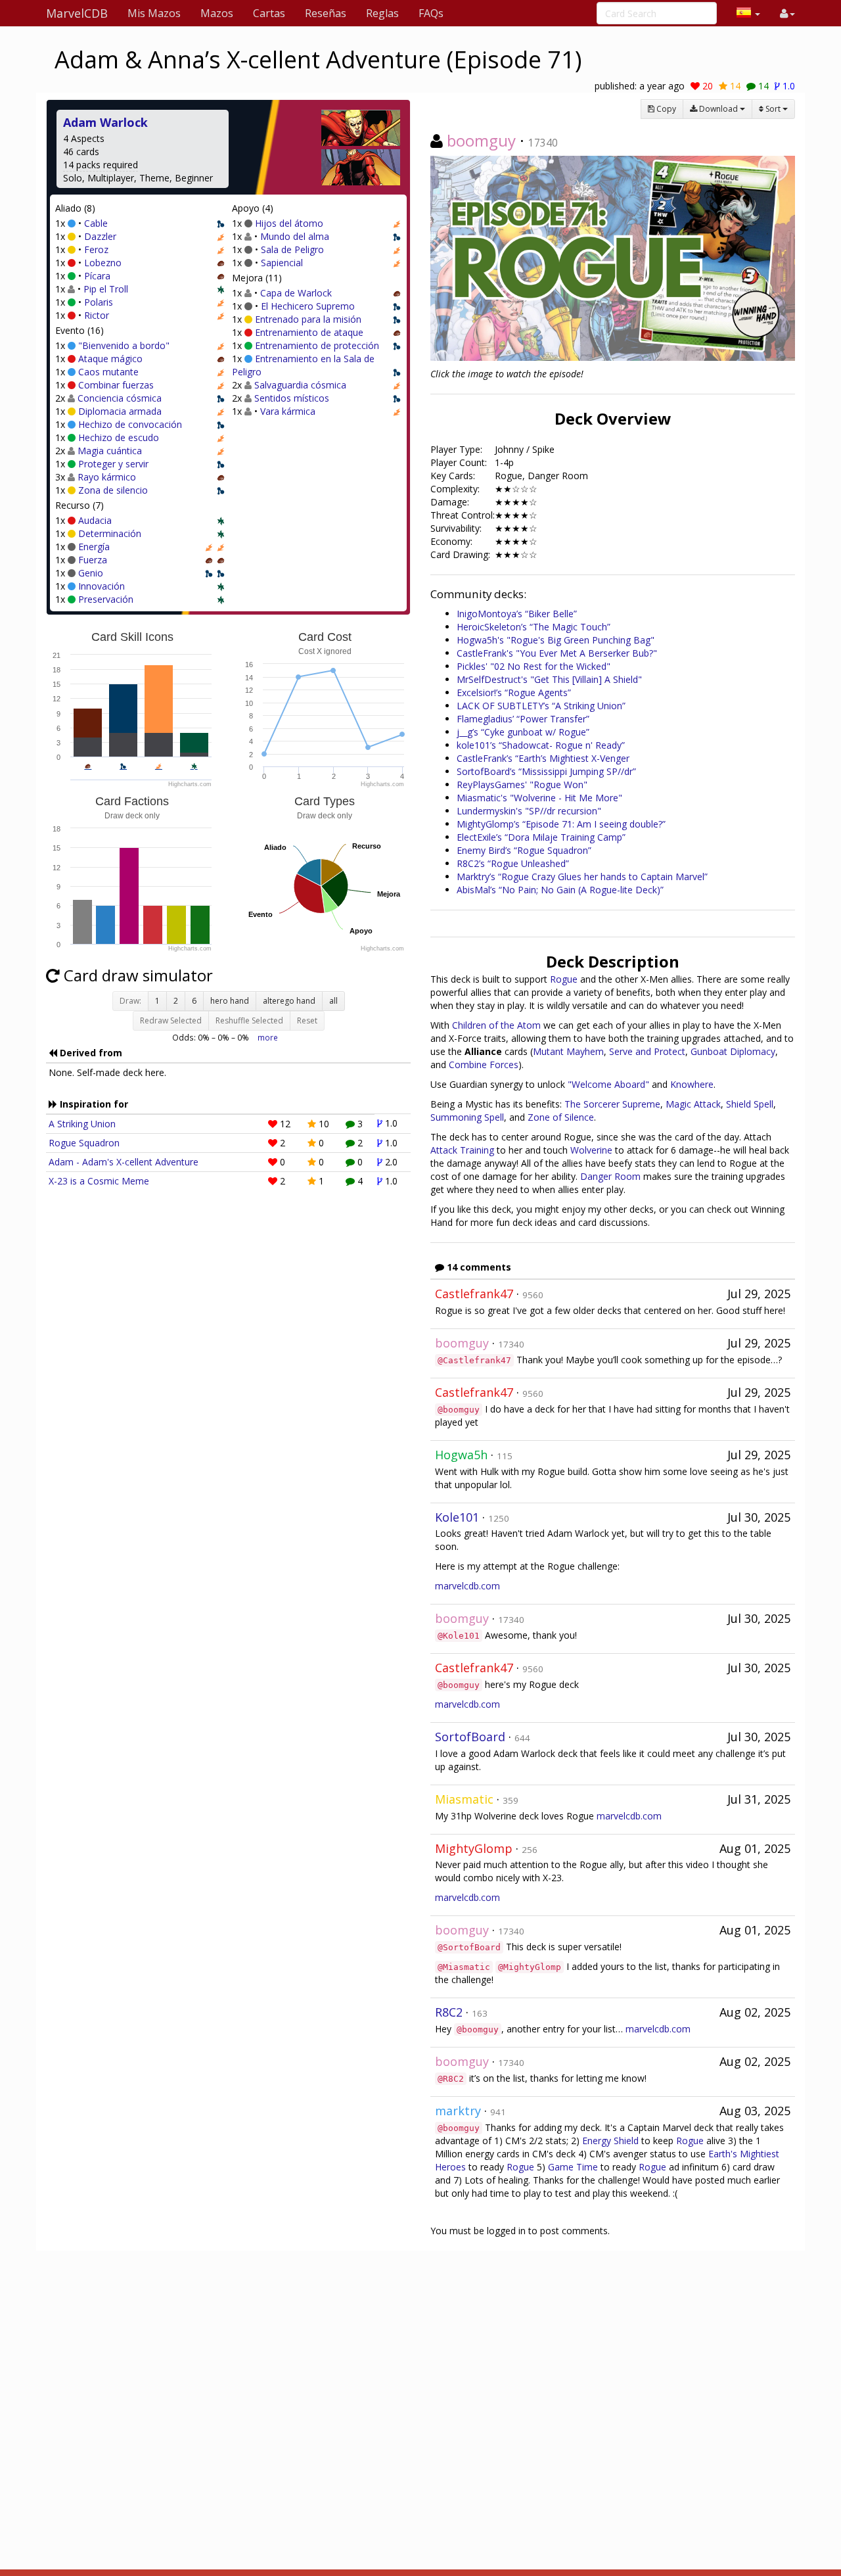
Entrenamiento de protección (317, 345)
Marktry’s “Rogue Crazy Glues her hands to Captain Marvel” (582, 877)
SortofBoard (470, 1737)
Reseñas (326, 13)
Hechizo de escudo (119, 437)
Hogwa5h (461, 1455)
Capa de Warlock (296, 293)
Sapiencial (282, 263)
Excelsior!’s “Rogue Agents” (514, 692)
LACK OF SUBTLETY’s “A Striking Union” (541, 706)
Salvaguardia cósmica (300, 385)
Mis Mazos (154, 13)
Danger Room (610, 1176)
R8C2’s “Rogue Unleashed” (513, 863)
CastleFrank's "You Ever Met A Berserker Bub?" (557, 653)
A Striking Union (82, 1124)
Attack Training (462, 1150)
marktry (458, 2111)
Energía (94, 547)
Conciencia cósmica (120, 398)
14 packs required (101, 165)
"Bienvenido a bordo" (124, 345)
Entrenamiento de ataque (309, 332)
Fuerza (93, 560)
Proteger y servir (113, 464)
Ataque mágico (110, 359)
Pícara (97, 276)
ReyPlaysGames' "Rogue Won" (522, 785)
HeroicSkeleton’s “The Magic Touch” (534, 627)
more (268, 1037)
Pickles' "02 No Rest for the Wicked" (534, 666)
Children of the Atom (496, 1025)
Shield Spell (750, 1104)
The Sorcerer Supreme (612, 1104)
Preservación (106, 599)
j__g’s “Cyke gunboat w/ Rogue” (523, 732)
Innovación (102, 586)
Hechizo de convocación (130, 424)
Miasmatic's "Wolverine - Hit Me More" (539, 798)
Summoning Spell (467, 1117)
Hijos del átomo (289, 223)
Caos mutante (108, 372)
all (333, 1001)
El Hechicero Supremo (308, 306)
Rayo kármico (107, 477)
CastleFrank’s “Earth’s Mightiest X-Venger (543, 758)
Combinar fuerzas (116, 385)
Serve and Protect (647, 1051)
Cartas (269, 13)
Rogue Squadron (84, 1143)
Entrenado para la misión (308, 319)
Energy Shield (610, 2141)
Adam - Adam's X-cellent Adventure (124, 1162)
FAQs (431, 13)
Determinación (110, 533)
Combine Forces (484, 1065)
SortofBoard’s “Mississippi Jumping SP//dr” (546, 771)
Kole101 (457, 1517)
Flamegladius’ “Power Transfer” (523, 719)
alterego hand (289, 1001)
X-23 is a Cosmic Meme (99, 1181)
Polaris (99, 302)
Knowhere (692, 1084)
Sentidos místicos (292, 398)
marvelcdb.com (467, 1586)
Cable (96, 223)
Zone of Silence (561, 1117)
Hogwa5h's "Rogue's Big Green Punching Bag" (556, 640)
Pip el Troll (106, 289)
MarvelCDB (77, 13)
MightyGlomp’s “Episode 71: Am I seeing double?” (561, 824)
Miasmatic (464, 1799)
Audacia (95, 520)
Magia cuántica (110, 451)
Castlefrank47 (474, 1294)
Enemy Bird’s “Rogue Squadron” (524, 850)
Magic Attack (693, 1104)
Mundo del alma (295, 236)
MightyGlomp (474, 1848)
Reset (307, 1020)
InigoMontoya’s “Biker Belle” (517, 614)
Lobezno (103, 263)
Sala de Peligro (292, 249)
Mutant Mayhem (568, 1051)
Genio (91, 573)
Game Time (573, 2167)
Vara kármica (288, 411)
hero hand (230, 1001)
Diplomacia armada (120, 411)
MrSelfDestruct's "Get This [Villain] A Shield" (549, 679)
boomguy (481, 140)
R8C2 (449, 2012)
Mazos (217, 13)
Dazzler (100, 236)
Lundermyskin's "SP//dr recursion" (529, 811)
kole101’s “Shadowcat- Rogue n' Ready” (541, 745)
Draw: (130, 1001)
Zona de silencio (113, 490)
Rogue (564, 979)
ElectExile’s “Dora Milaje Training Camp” (541, 837)
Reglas (382, 13)
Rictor (97, 315)
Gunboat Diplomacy (733, 1051)
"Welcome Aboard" (608, 1084)
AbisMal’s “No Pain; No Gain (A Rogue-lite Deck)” (560, 890)
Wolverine (591, 1150)
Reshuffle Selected (249, 1020)
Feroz (96, 249)
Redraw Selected (171, 1020)
